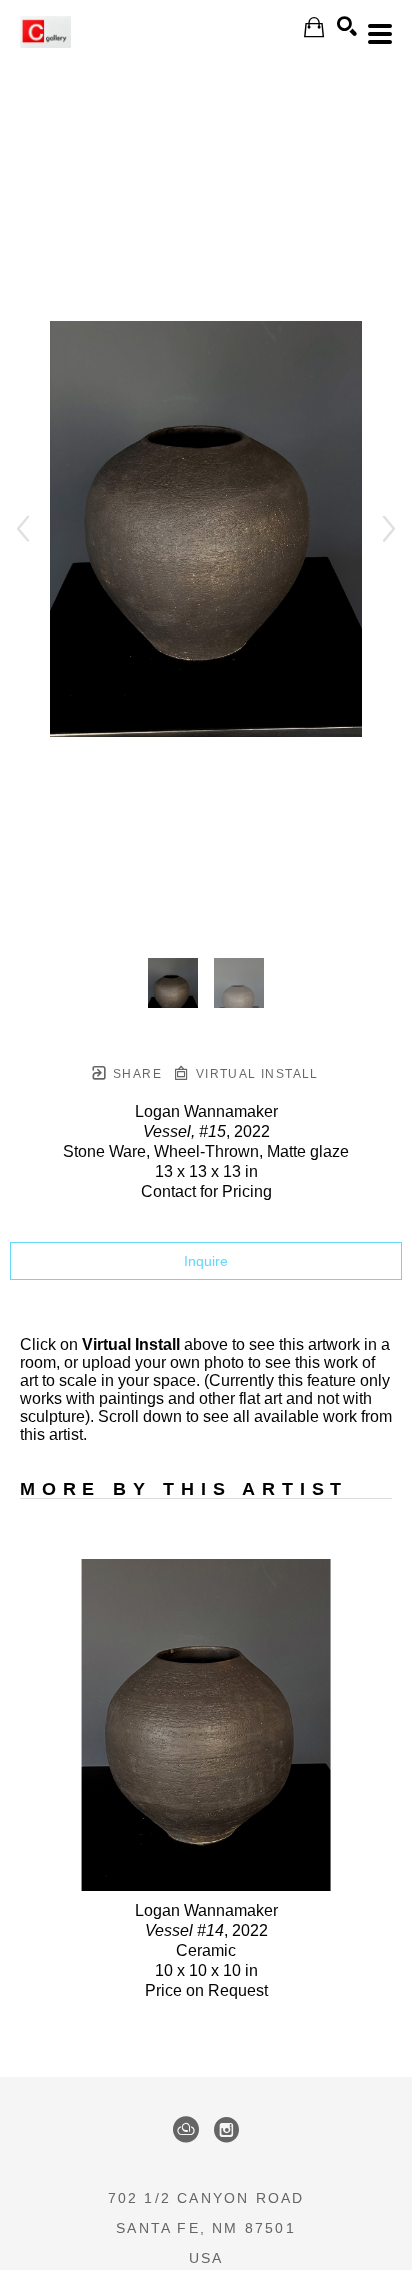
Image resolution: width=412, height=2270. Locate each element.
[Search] (347, 26)
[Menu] (380, 34)
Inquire (206, 1261)
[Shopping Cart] (314, 27)
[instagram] (226, 2130)
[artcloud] (186, 2130)
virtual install (254, 1074)
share (135, 1074)
